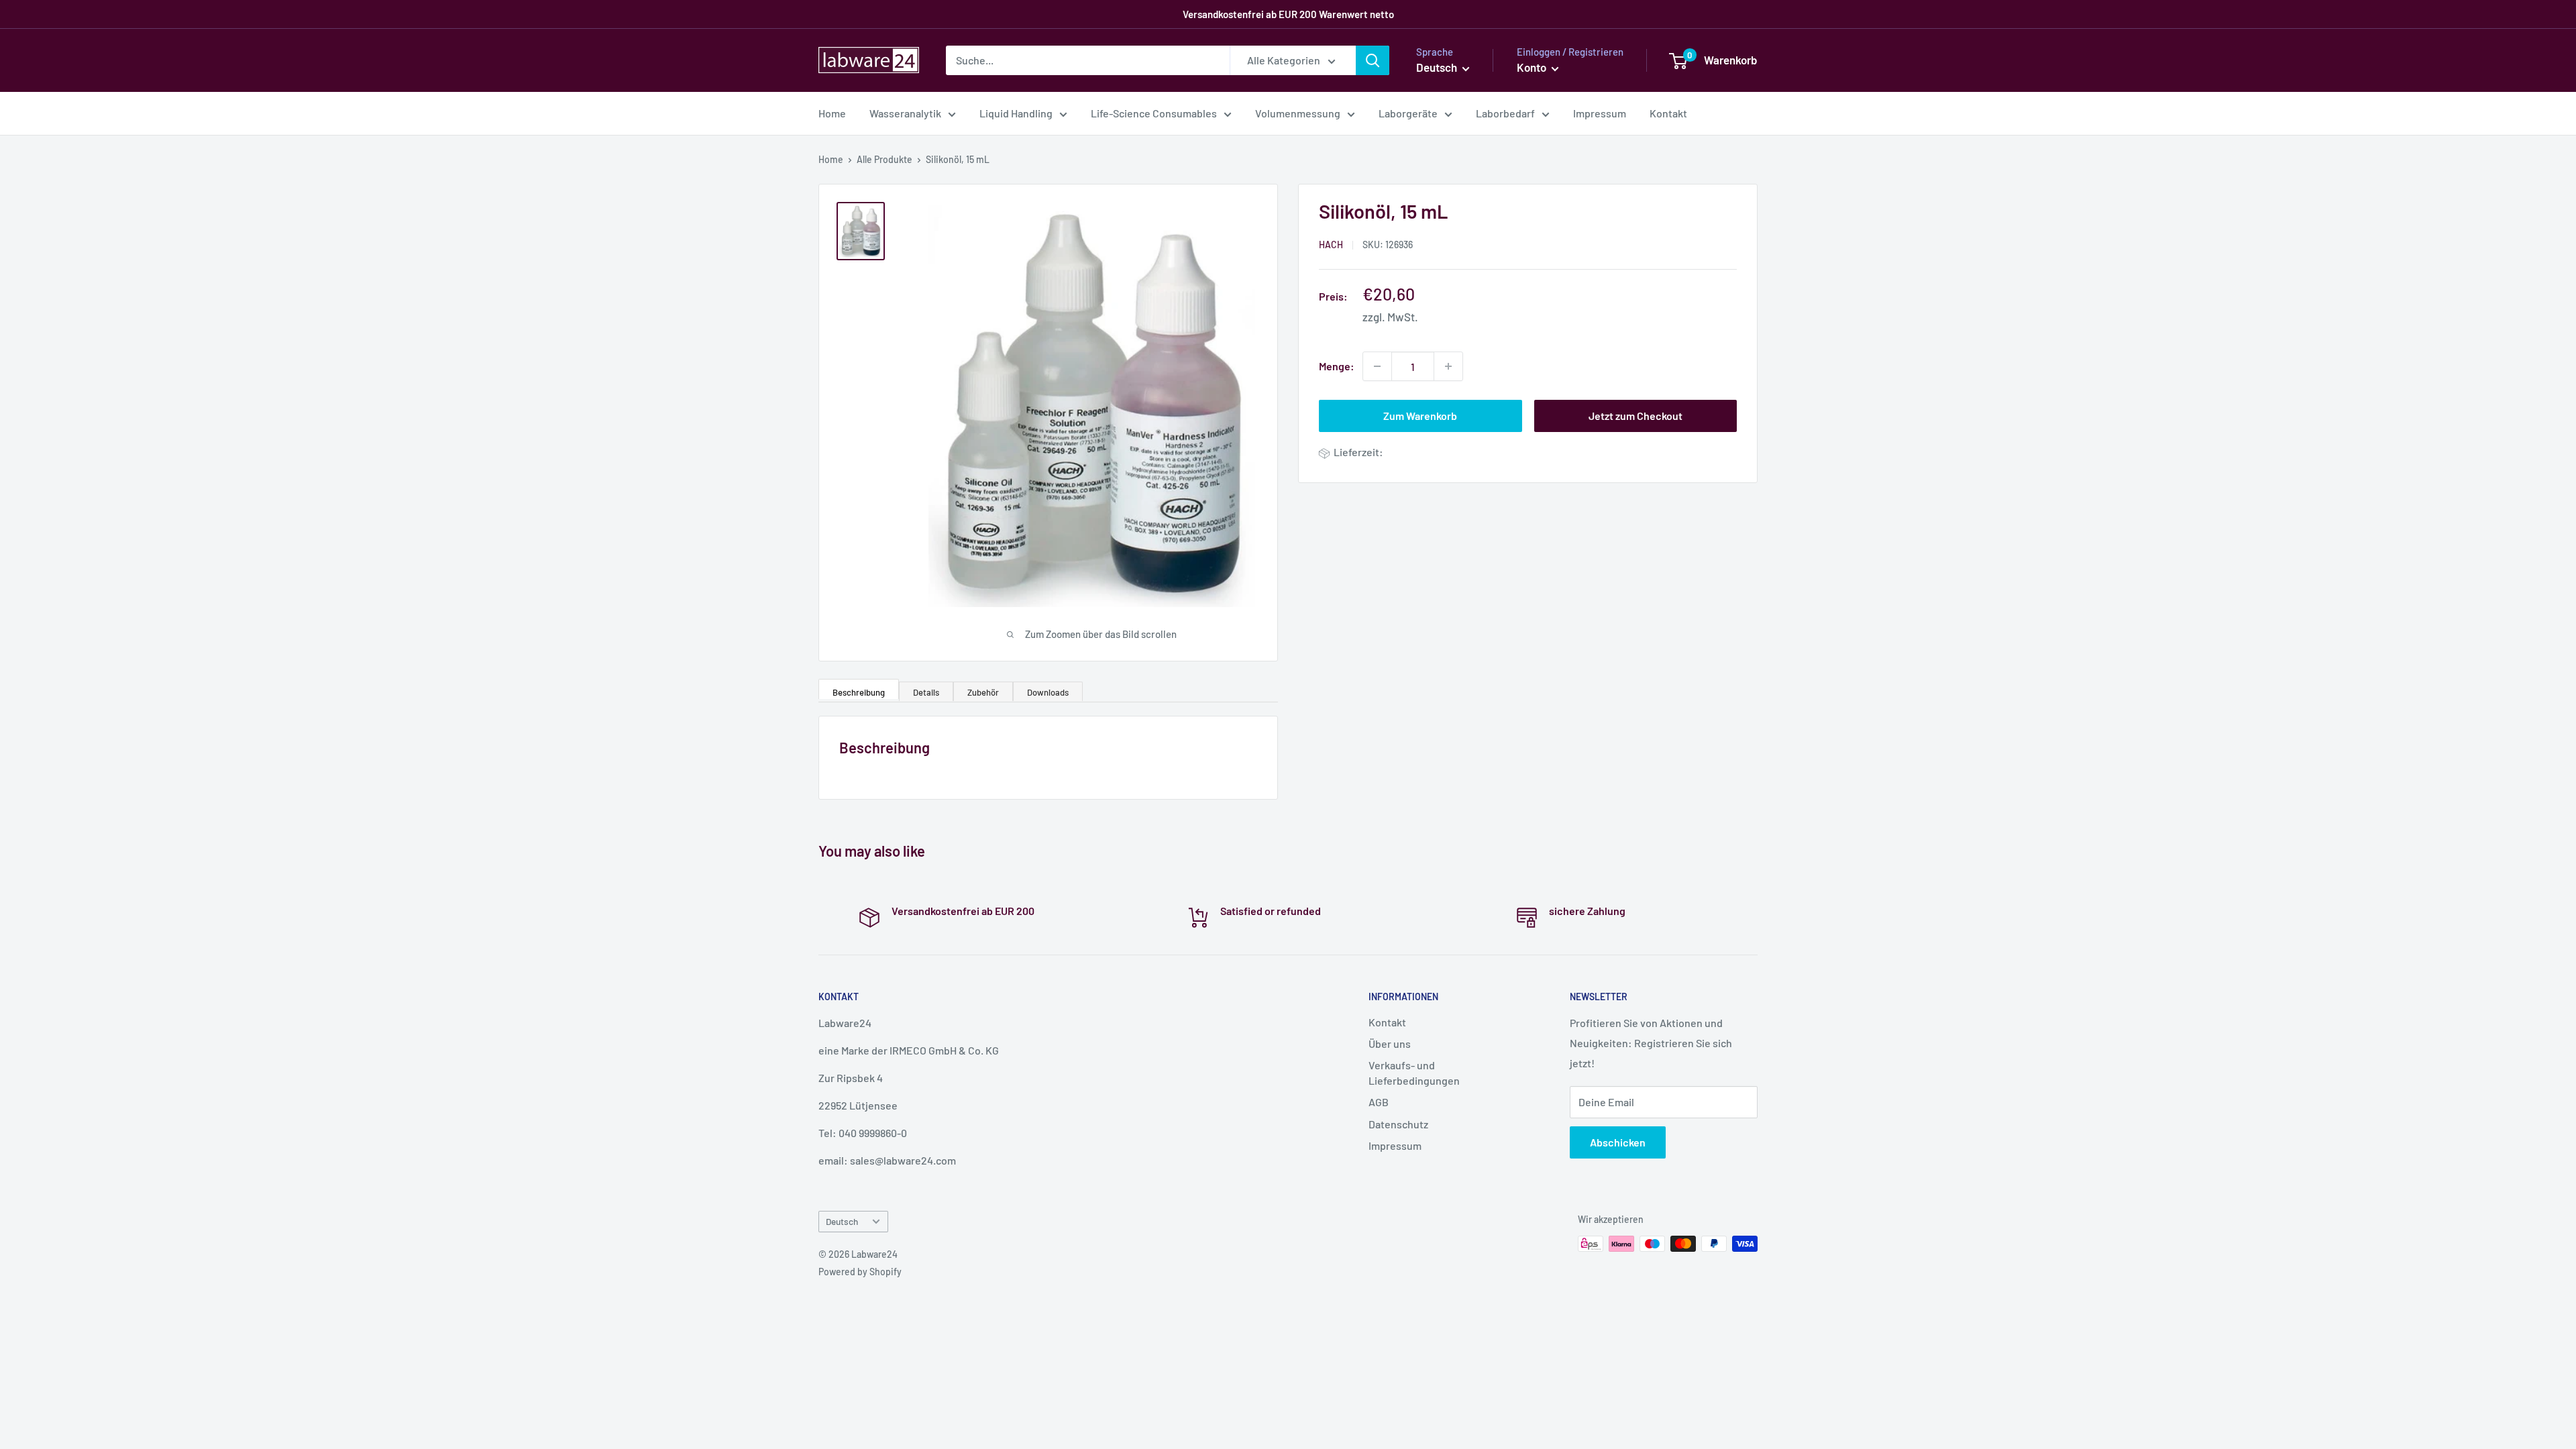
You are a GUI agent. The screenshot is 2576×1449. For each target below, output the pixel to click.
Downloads (1048, 692)
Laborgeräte (1408, 113)
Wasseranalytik (905, 113)
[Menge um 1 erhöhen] (1448, 366)
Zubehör (983, 692)
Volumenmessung (1298, 113)
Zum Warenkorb (1420, 416)
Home (832, 113)
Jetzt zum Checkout (1635, 416)
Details (926, 692)
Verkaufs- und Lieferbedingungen (1414, 1072)
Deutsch (842, 1221)
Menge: (1337, 366)
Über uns (1390, 1043)
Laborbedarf (1505, 113)
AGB (1379, 1102)
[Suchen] (1373, 60)
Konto (1533, 67)
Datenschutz (1398, 1124)
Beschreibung (859, 692)
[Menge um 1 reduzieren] (1377, 366)
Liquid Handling (1016, 113)
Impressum (1600, 113)
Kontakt (1668, 113)
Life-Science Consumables (1154, 113)
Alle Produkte (884, 159)
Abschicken (1618, 1142)
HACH (1331, 245)
